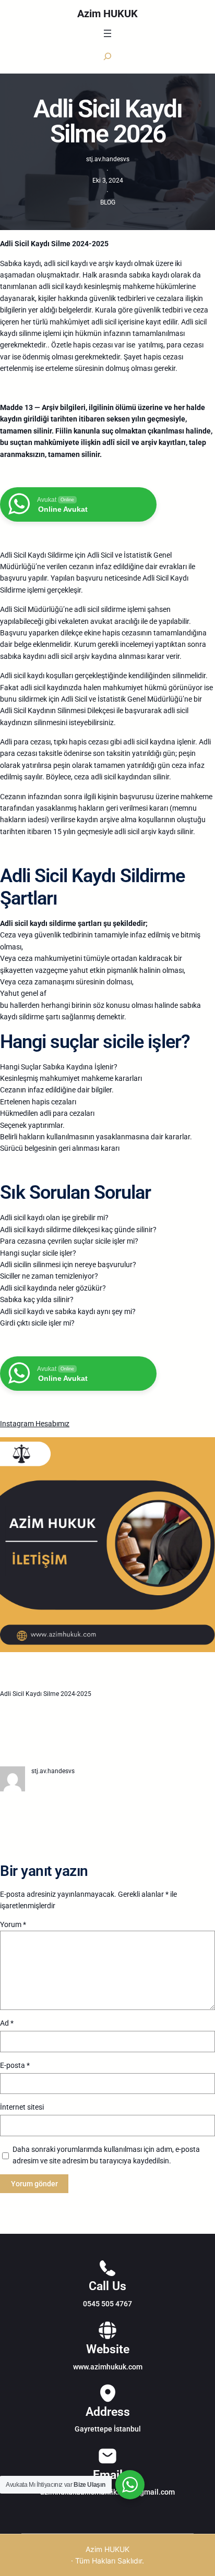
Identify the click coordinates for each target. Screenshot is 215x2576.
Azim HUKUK (107, 14)
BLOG (108, 202)
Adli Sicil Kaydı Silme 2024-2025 (46, 1694)
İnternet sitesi (22, 2107)
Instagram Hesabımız (35, 1424)
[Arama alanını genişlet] (107, 56)
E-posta (15, 2065)
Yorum (13, 1924)
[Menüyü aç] (107, 33)
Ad (7, 2023)
